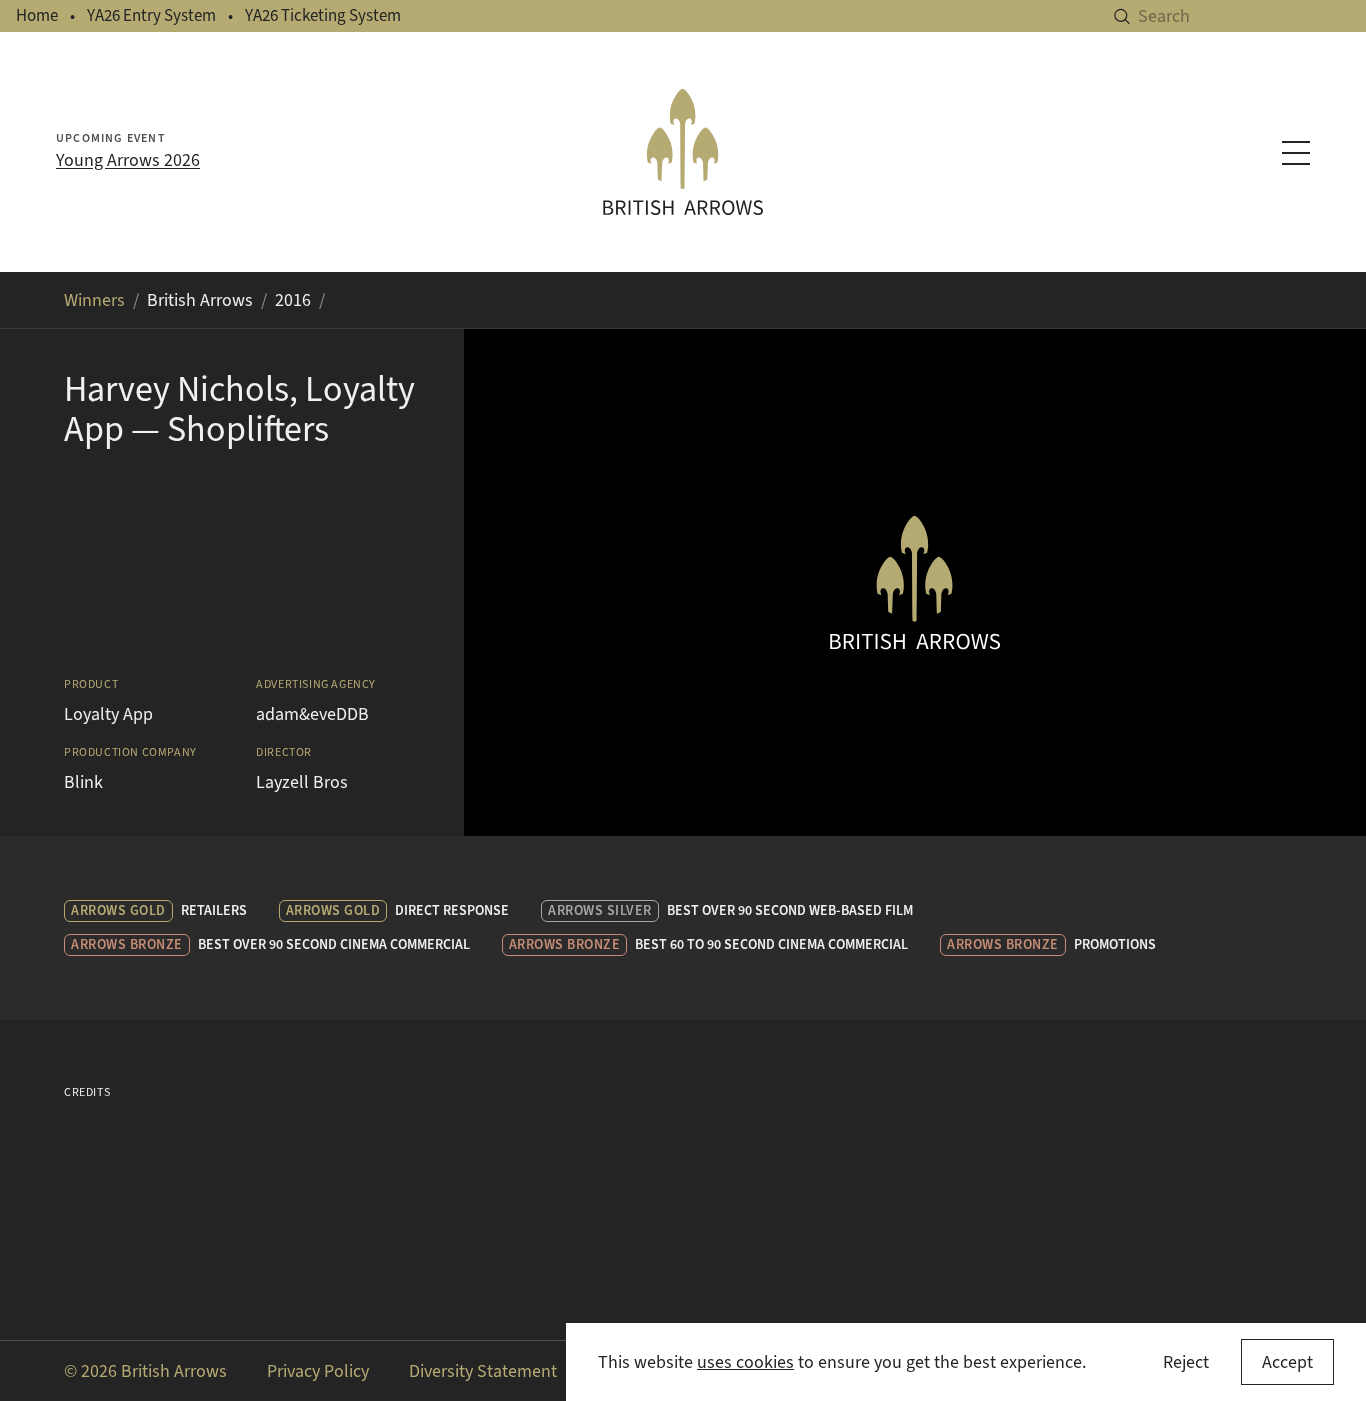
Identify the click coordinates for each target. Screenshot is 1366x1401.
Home (37, 15)
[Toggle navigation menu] (1296, 153)
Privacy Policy (318, 1371)
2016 (293, 300)
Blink (83, 782)
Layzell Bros (302, 782)
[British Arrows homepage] (683, 152)
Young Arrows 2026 (128, 160)
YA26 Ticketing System (323, 15)
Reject (1186, 1362)
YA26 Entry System (151, 15)
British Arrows (200, 300)
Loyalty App (108, 714)
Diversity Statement (483, 1371)
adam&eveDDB (312, 714)
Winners (94, 300)
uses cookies (745, 1362)
